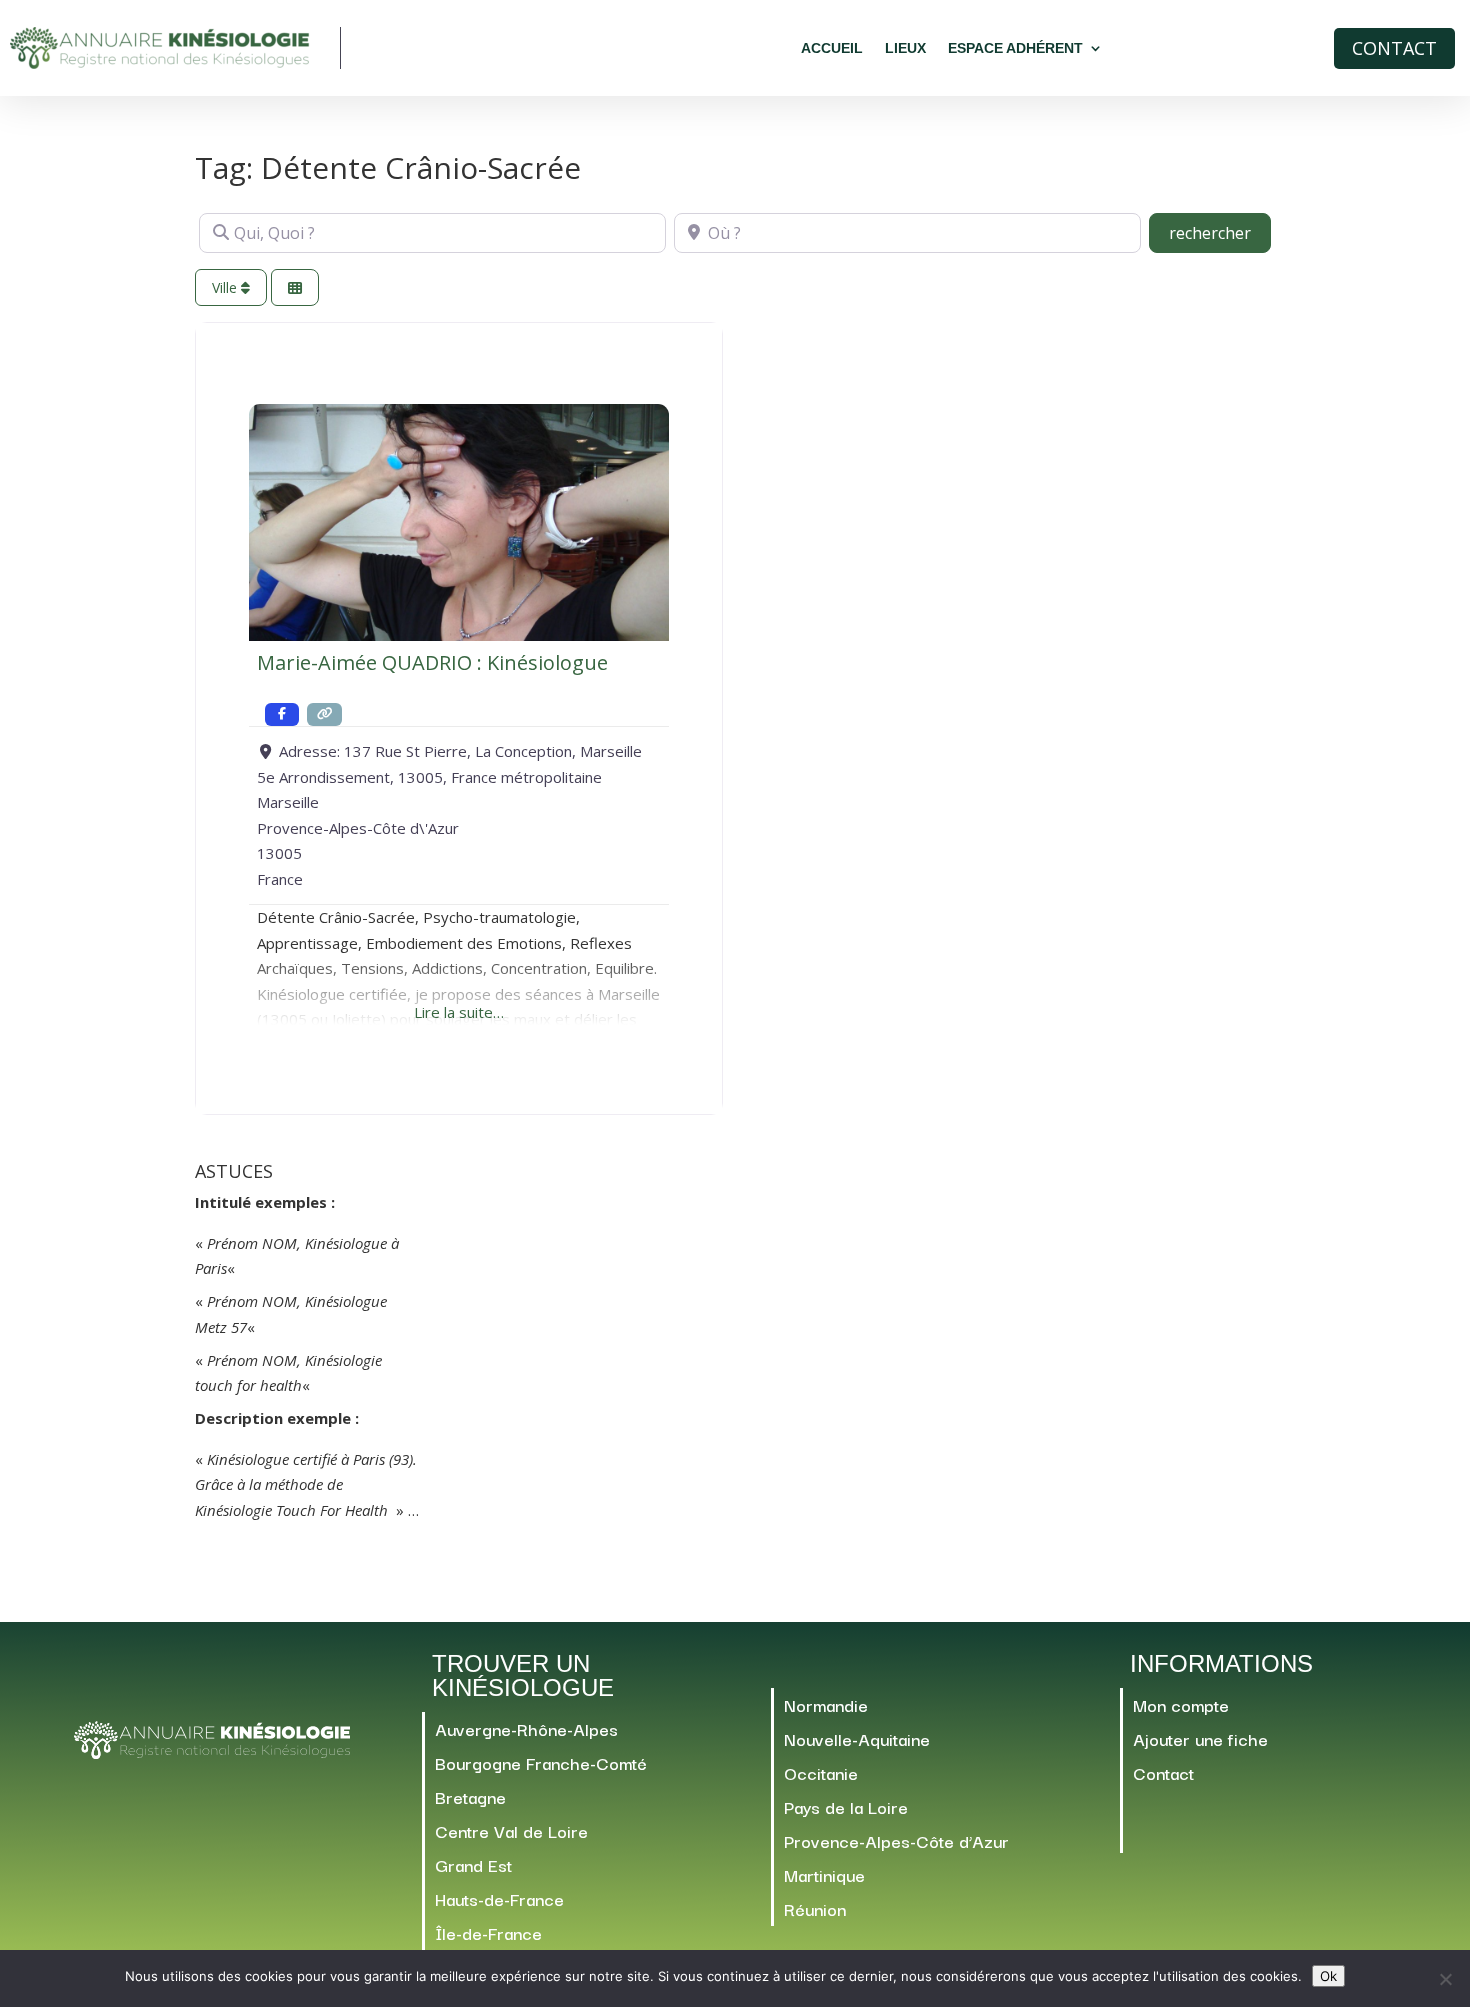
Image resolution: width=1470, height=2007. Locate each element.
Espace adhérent (1015, 48)
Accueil (832, 48)
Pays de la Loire (846, 1806)
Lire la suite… (459, 1012)
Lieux (905, 48)
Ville (226, 287)
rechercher (1220, 232)
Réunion (815, 1908)
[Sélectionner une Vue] (295, 287)
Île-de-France (488, 1932)
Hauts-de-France (499, 1898)
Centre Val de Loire (511, 1830)
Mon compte (1181, 1704)
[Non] (1445, 1979)
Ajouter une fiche (1200, 1738)
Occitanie (821, 1772)
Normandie (826, 1704)
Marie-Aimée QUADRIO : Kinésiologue (432, 662)
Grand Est (473, 1864)
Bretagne (470, 1796)
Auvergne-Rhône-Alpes (526, 1728)
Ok (1328, 1976)
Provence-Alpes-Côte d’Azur (896, 1840)
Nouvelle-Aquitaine (857, 1738)
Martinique (824, 1874)
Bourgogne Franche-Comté (541, 1762)
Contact (1394, 48)
